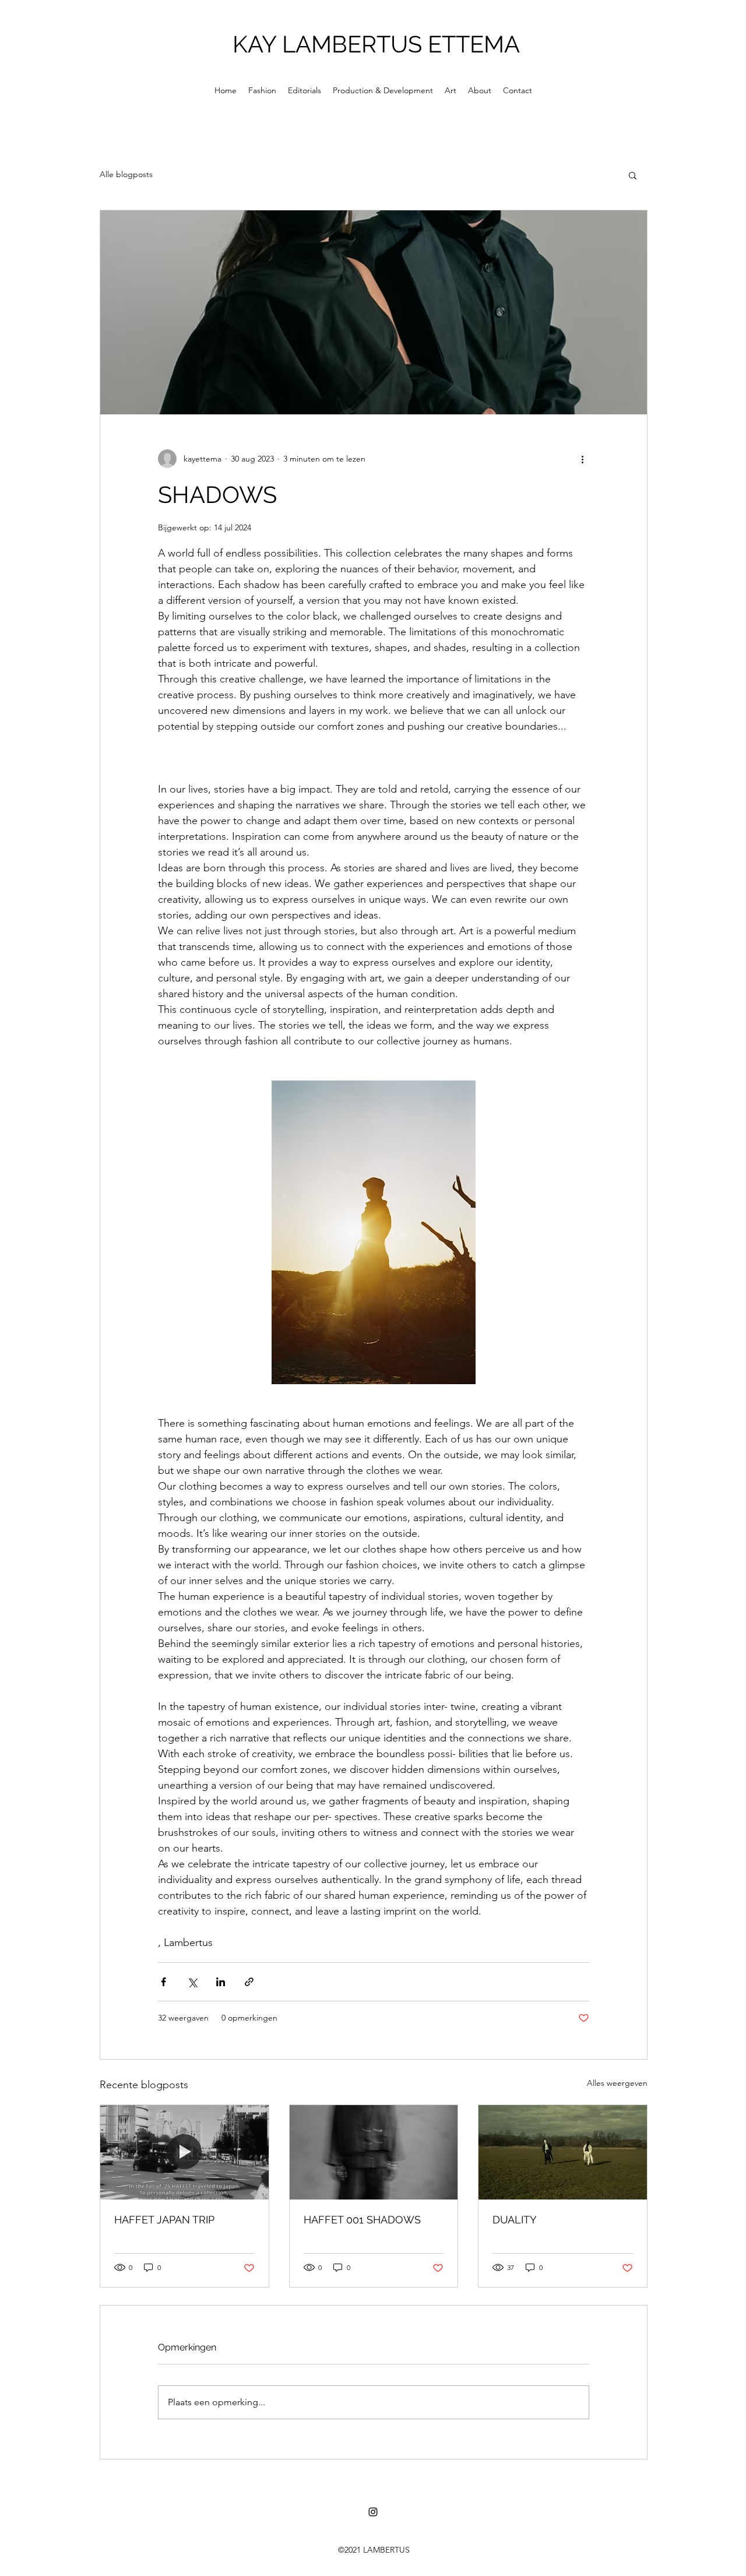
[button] (633, 175)
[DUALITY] (563, 2152)
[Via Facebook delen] (163, 1982)
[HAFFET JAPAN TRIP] (184, 2152)
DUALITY (515, 2220)
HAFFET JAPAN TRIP (164, 2220)
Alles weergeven (617, 2083)
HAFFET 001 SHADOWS (362, 2220)
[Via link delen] (249, 1982)
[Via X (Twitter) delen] (192, 1982)
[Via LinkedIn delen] (221, 1982)
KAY (257, 44)
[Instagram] (373, 2512)
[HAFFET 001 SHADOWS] (374, 2152)
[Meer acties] (582, 459)
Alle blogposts (126, 174)
